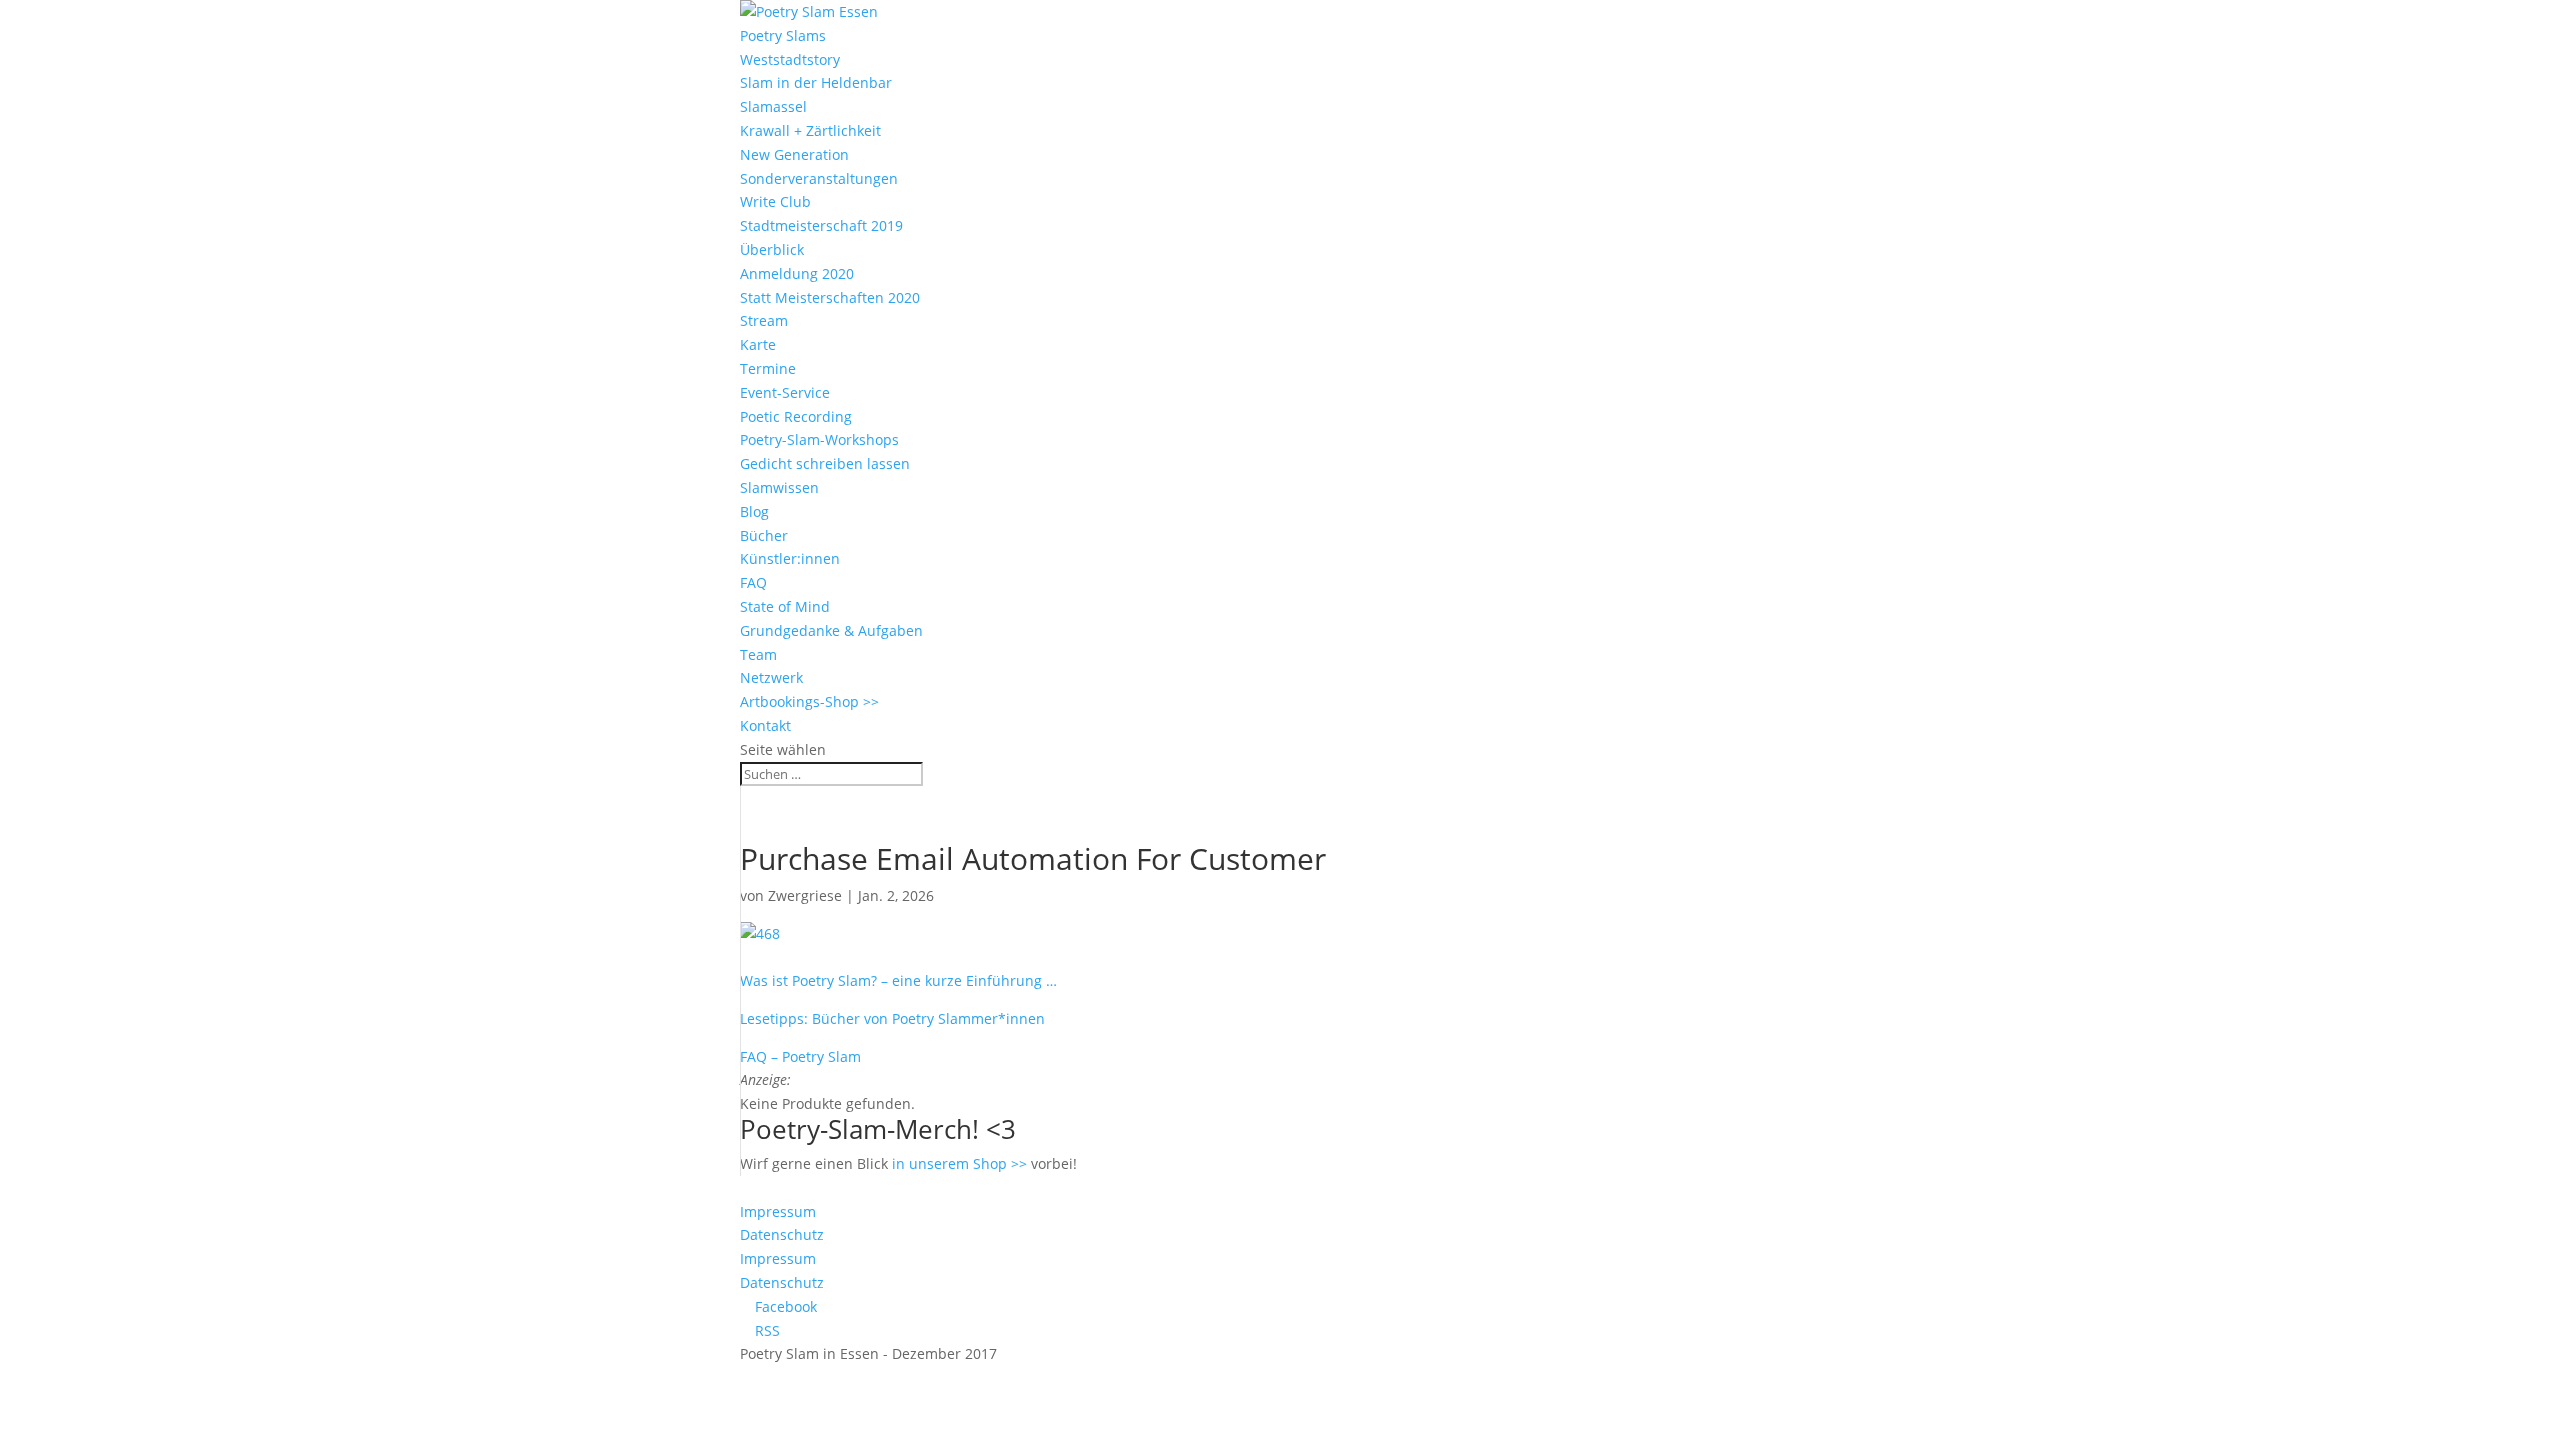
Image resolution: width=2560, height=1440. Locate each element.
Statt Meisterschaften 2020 (830, 297)
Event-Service (785, 392)
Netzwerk (771, 677)
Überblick (772, 249)
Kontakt (765, 725)
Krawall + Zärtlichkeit (810, 130)
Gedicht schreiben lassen (825, 463)
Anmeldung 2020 (797, 273)
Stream (764, 320)
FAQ (753, 582)
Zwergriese (805, 895)
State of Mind (785, 606)
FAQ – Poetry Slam (800, 1056)
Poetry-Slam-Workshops (819, 439)
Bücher (764, 535)
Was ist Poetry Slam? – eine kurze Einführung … (898, 980)
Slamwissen (779, 487)
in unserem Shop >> (959, 1163)
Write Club (775, 201)
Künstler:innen (790, 558)
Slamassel (773, 106)
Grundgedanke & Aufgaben (831, 630)
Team (758, 654)
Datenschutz (782, 1234)
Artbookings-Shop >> (809, 701)
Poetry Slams (783, 35)
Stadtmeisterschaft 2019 (821, 225)
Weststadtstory (790, 59)
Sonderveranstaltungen (819, 178)
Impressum (778, 1211)
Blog (754, 511)
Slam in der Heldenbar (816, 82)
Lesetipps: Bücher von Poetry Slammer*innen (892, 1018)
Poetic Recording (796, 416)
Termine (768, 368)
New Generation (794, 154)
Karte (758, 344)
